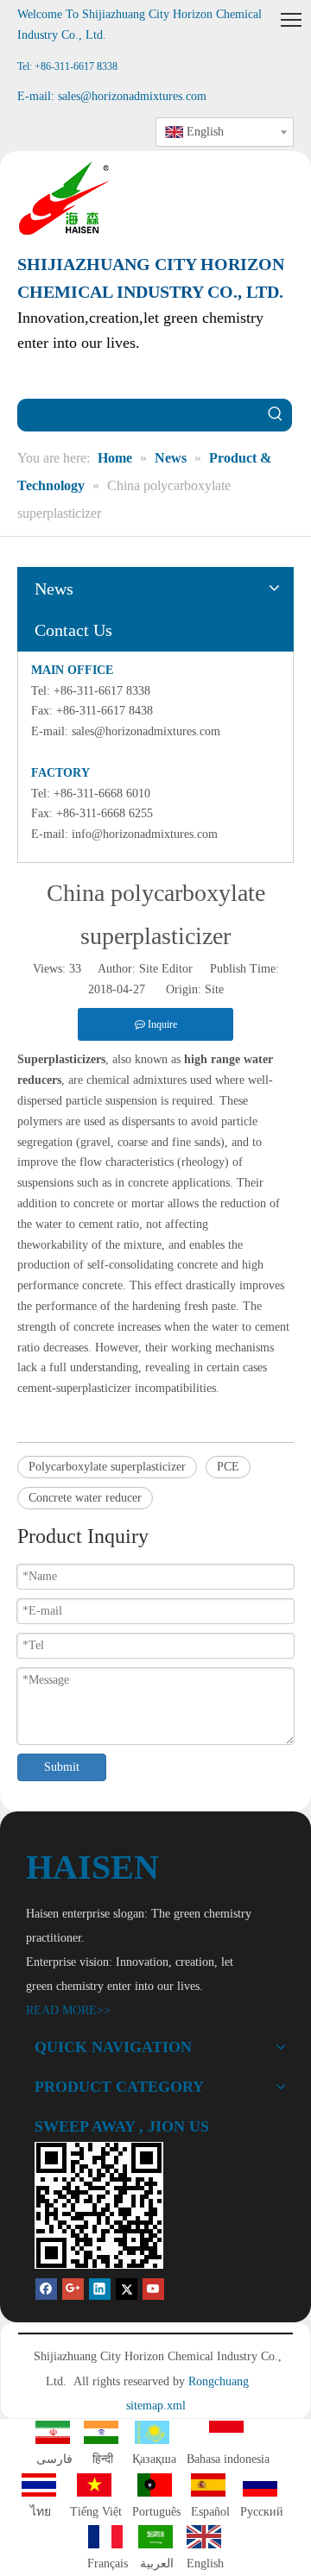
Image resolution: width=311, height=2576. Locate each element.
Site (214, 989)
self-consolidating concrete (152, 1265)
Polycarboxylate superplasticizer (107, 1467)
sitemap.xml (156, 2406)
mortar (148, 1203)
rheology (203, 1162)
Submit (62, 1767)
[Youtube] (153, 2289)
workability (60, 1245)
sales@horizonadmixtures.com (146, 731)
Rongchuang (219, 2381)
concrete (148, 1183)
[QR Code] (99, 2205)
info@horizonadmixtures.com (145, 834)
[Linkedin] (100, 2289)
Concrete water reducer (85, 1498)
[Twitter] (127, 2289)
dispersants (148, 1121)
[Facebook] (46, 2289)
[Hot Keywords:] (276, 415)
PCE (228, 1467)
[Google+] (73, 2289)
